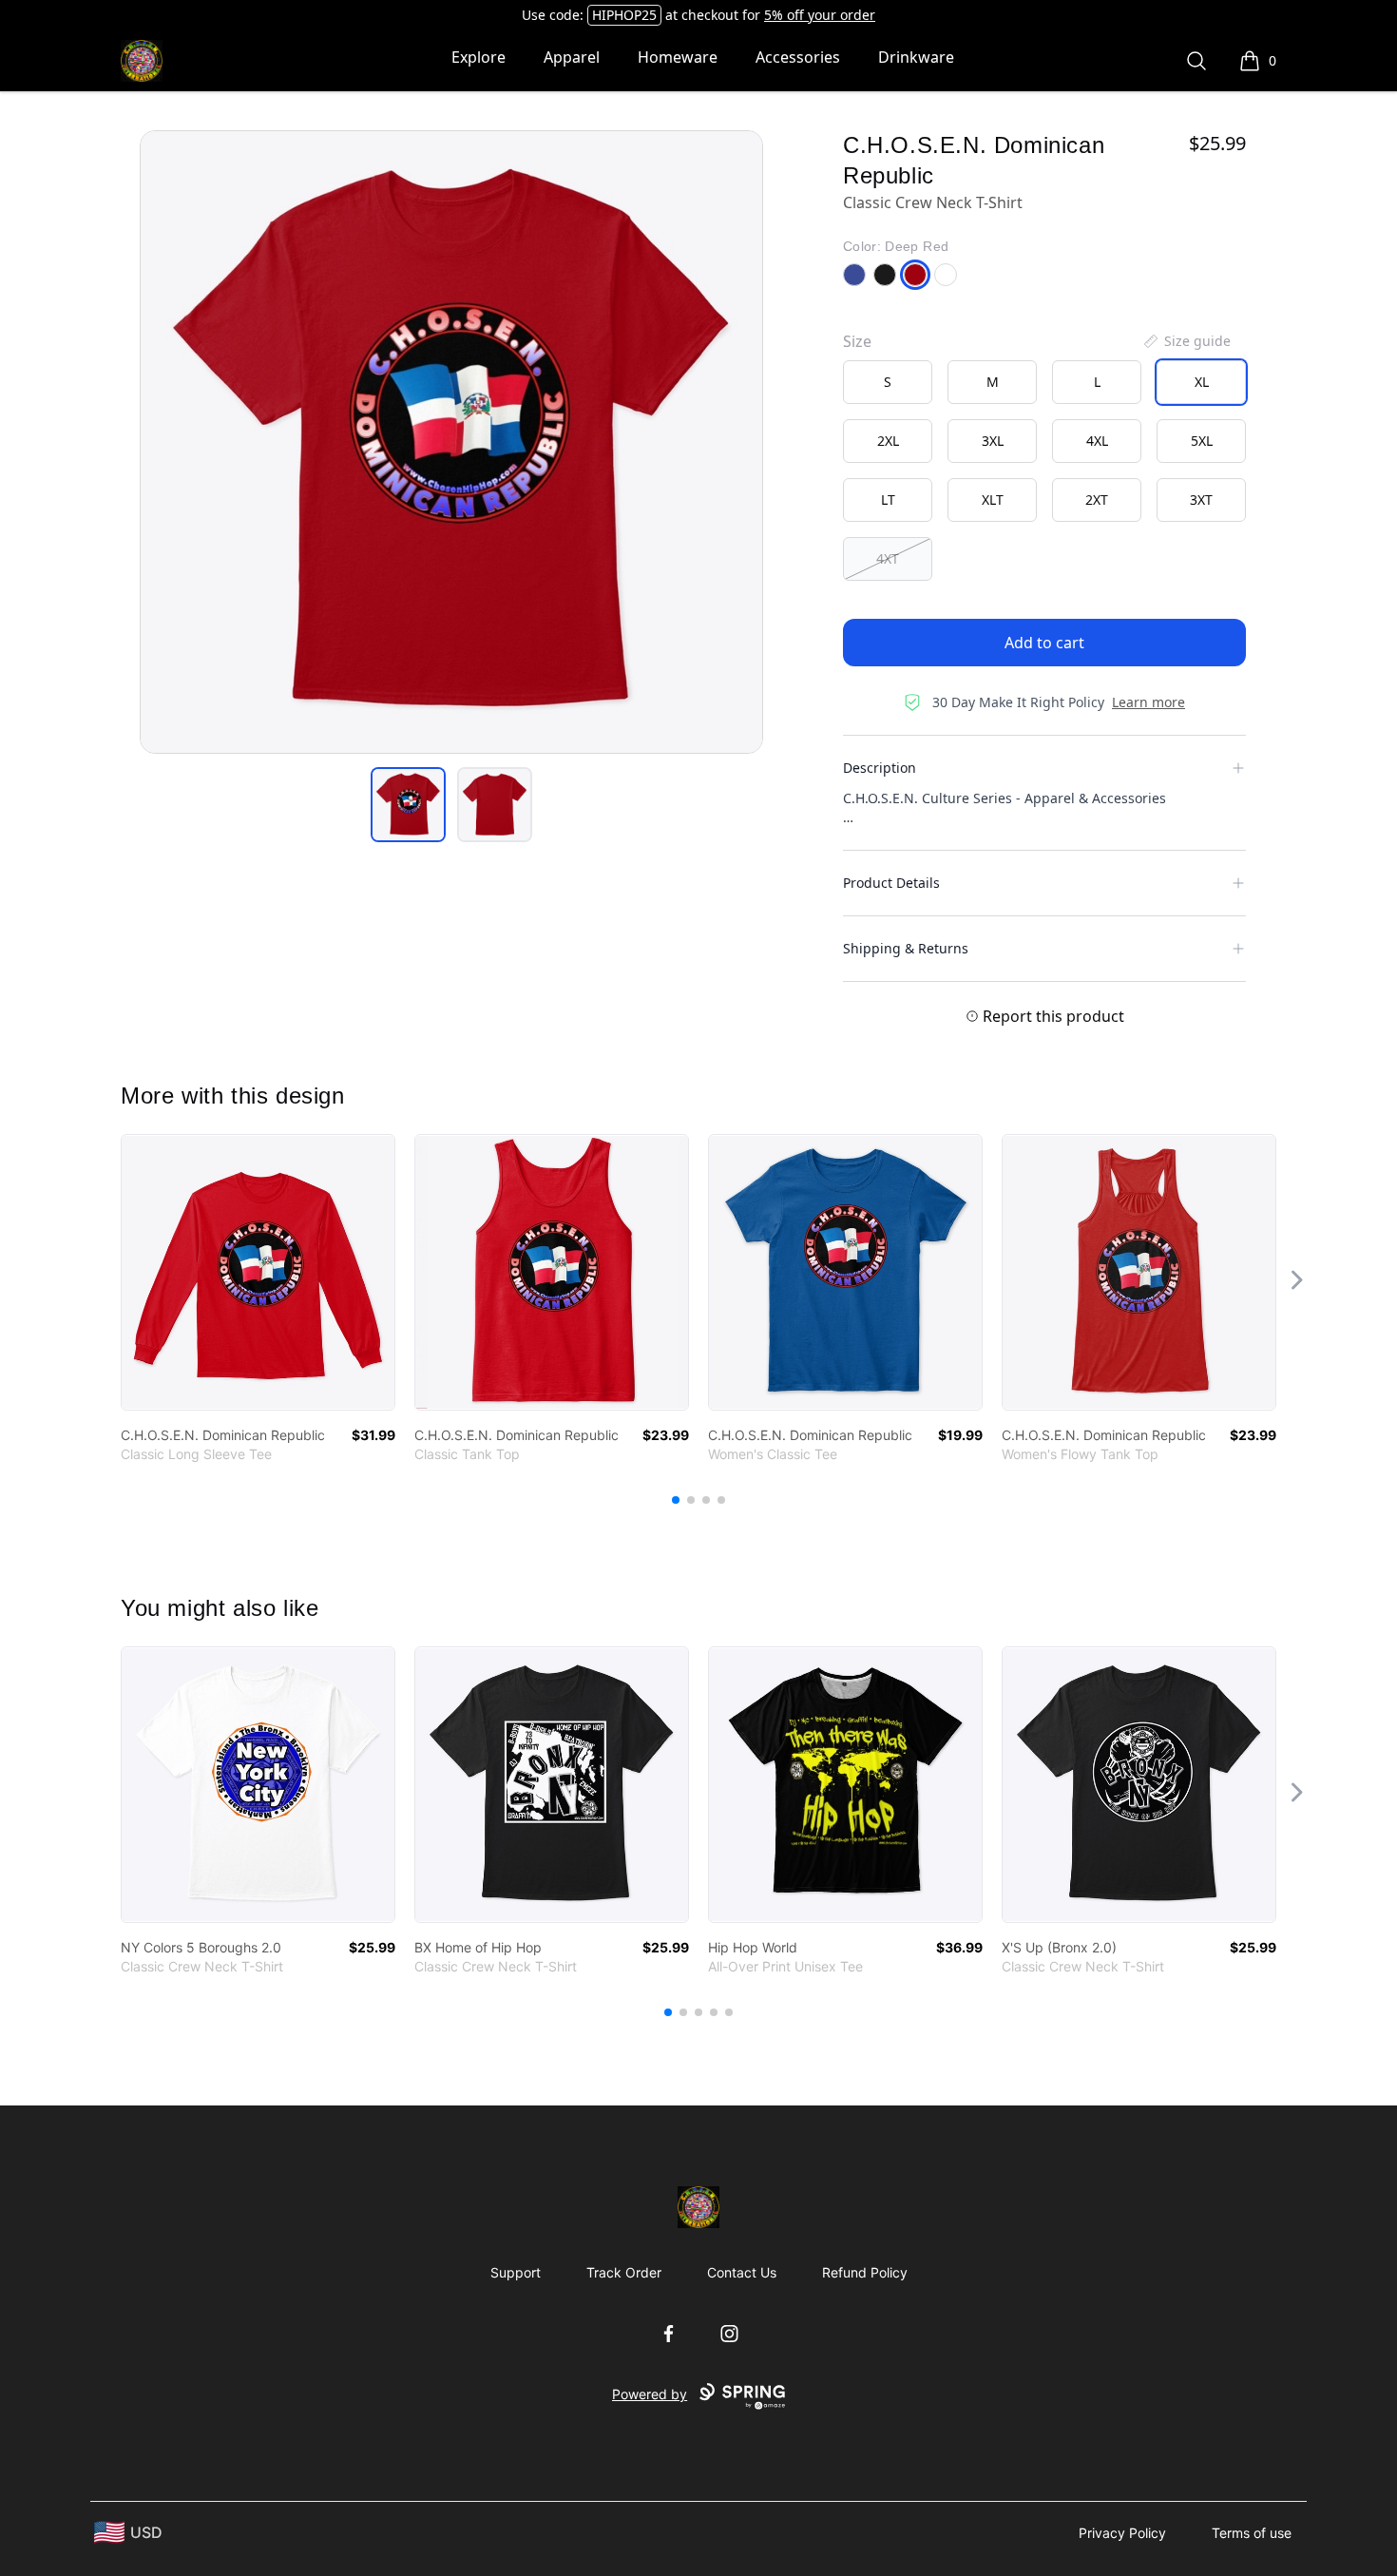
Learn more (1148, 702)
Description (880, 768)
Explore (478, 57)
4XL (1097, 441)
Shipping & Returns (906, 948)
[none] (1186, 341)
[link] (258, 1272)
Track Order (624, 2272)
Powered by (650, 2394)
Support (516, 2272)
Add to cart (1044, 643)
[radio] (888, 382)
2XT (1097, 500)
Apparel (572, 57)
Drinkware (916, 57)
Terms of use (1252, 2533)
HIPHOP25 (624, 15)
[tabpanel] (451, 442)
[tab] (408, 805)
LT (888, 500)
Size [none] (857, 341)
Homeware (678, 57)
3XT (1201, 500)
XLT (993, 500)
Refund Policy (865, 2272)
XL (1202, 382)
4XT (888, 558)
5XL (1202, 441)
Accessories (798, 57)
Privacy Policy (1122, 2533)
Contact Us (742, 2272)
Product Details (891, 883)
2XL (888, 441)
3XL (993, 441)
